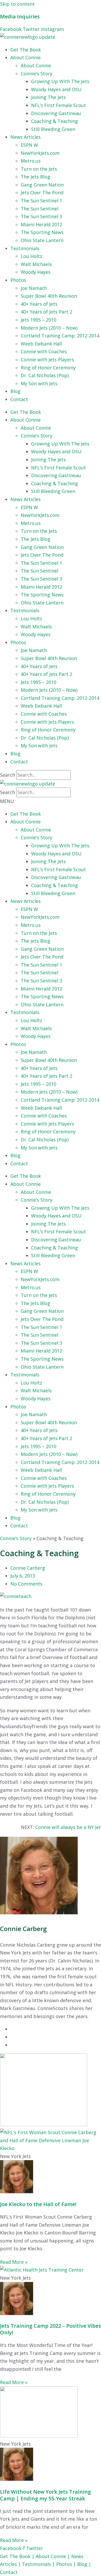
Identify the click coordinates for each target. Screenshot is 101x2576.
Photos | (67, 2564)
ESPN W (29, 145)
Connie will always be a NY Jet (68, 1827)
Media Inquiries (20, 16)
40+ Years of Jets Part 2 (46, 312)
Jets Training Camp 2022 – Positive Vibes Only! (51, 2329)
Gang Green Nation (42, 185)
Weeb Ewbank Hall (41, 344)
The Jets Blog (35, 177)
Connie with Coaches (44, 351)
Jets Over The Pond (42, 192)
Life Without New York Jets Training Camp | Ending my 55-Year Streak (45, 2495)
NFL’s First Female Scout (59, 105)
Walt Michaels (36, 264)
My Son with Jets (39, 383)
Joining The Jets (48, 97)
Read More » (14, 2262)
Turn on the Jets (39, 169)
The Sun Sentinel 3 (41, 216)
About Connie (26, 57)
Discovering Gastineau (56, 113)
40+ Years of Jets (39, 304)
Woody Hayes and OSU (56, 89)
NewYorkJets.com (40, 153)
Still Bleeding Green (53, 129)
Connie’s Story (37, 74)
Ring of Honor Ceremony (48, 368)
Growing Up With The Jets (60, 81)
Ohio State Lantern (42, 240)
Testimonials (25, 248)
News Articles (26, 137)
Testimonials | (39, 2564)
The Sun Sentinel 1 (41, 201)
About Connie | (53, 2556)
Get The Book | (18, 2556)
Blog (15, 391)
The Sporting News (42, 232)
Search (8, 775)
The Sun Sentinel (39, 209)
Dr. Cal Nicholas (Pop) (45, 375)
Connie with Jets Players (47, 360)
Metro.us (31, 161)
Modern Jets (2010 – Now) (49, 328)
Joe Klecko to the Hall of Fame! (38, 2204)
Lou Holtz (31, 256)
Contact (19, 399)
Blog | (84, 2564)
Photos (18, 280)
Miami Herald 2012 (41, 224)
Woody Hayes (36, 272)
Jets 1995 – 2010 (38, 320)
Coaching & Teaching (55, 121)
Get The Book (26, 50)
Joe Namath (34, 288)
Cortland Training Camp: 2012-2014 (60, 336)
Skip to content (17, 4)
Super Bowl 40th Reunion (49, 296)
